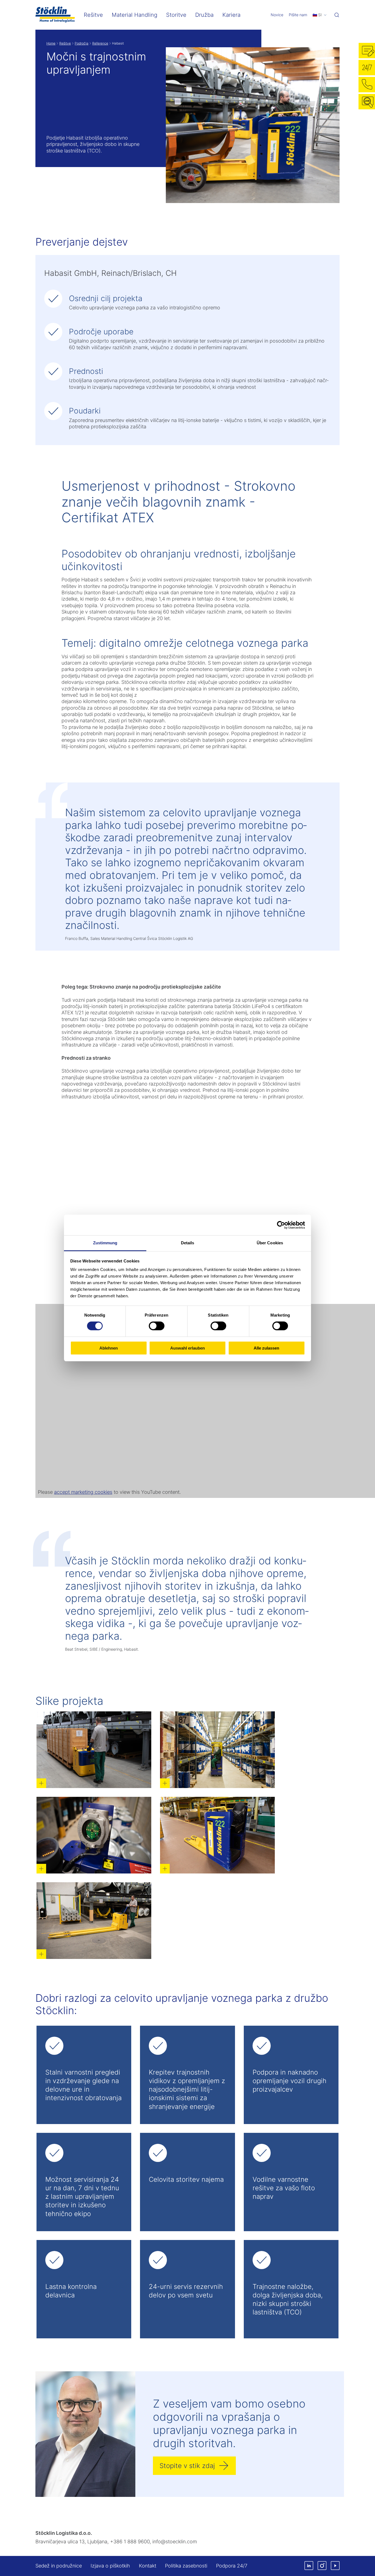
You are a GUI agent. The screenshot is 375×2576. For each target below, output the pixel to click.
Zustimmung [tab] (105, 1243)
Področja (82, 43)
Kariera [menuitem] (231, 15)
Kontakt (148, 2566)
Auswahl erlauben (187, 1348)
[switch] (157, 1326)
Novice (277, 15)
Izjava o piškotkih (110, 2566)
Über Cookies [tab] (270, 1243)
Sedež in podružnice (59, 2566)
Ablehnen (109, 1348)
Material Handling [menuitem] (135, 15)
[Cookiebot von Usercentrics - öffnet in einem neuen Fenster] (281, 1225)
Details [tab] (188, 1243)
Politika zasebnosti (186, 2566)
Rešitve (65, 43)
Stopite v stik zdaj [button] (187, 2466)
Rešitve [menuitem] (93, 15)
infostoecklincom (175, 2542)
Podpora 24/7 (232, 2566)
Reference (100, 43)
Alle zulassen (266, 1348)
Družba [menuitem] (204, 15)
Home (51, 43)
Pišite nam (298, 15)
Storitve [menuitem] (176, 15)
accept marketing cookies (83, 1492)
